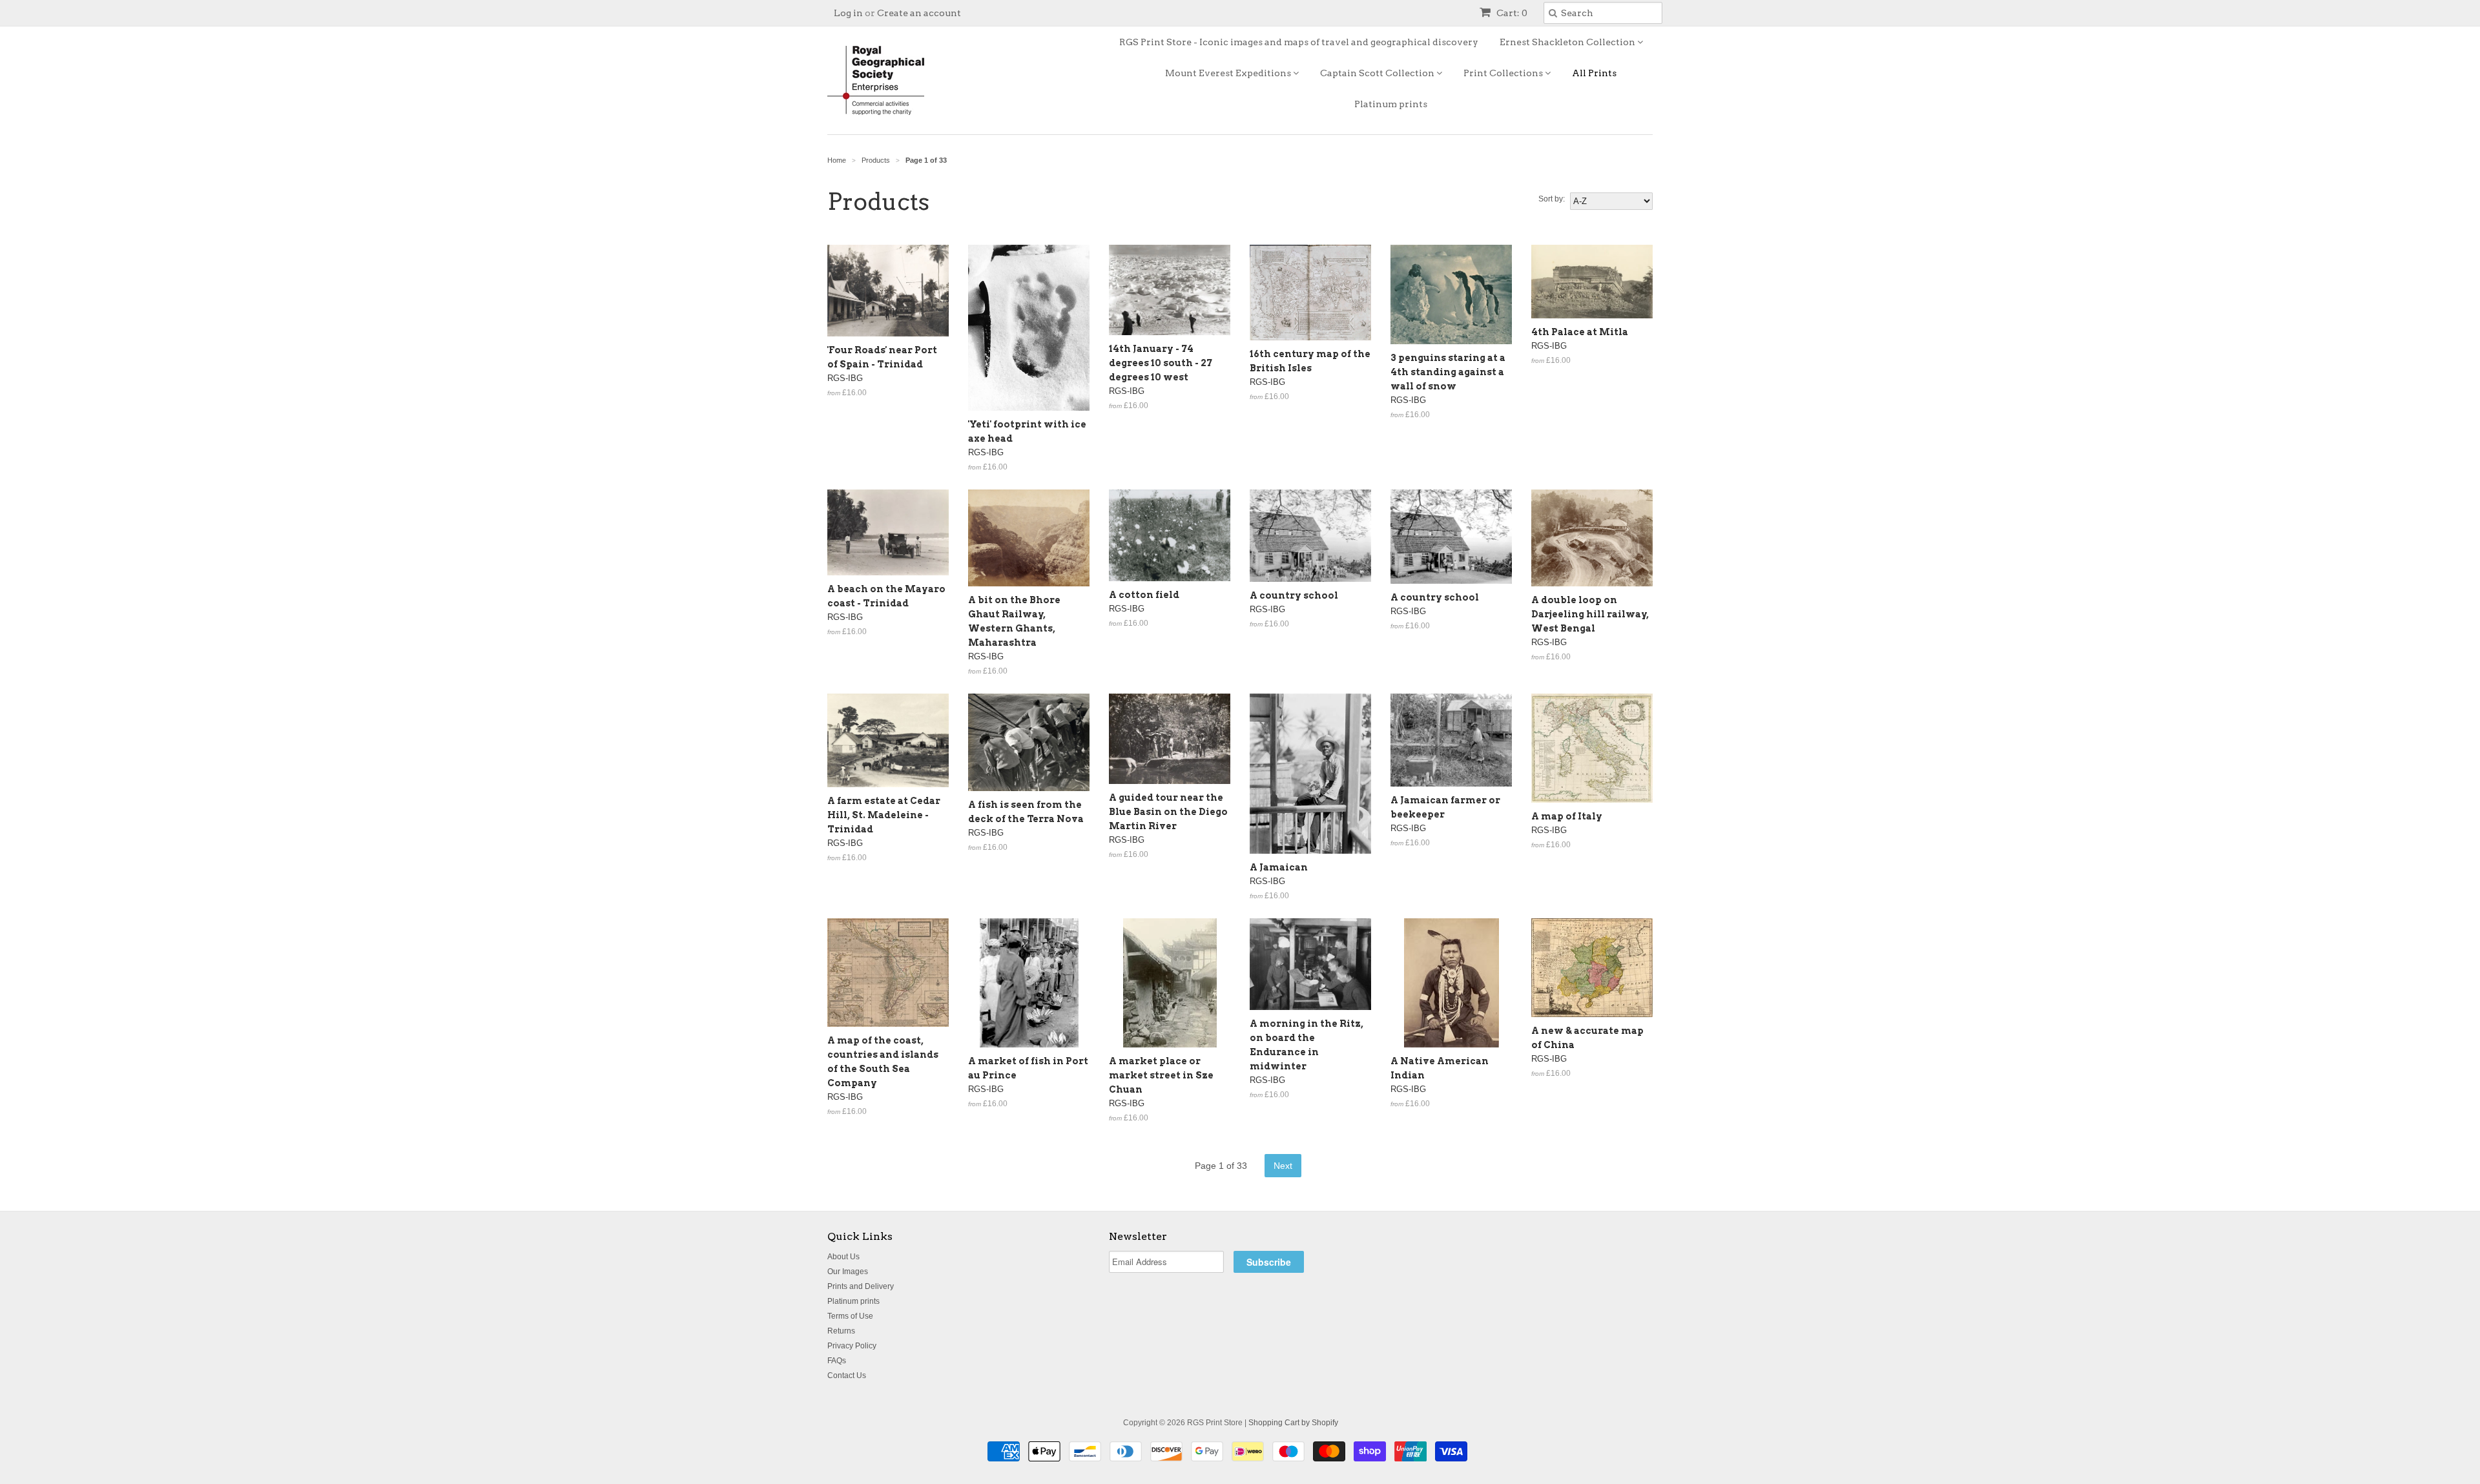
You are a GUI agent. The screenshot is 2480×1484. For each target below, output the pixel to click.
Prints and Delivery (861, 1286)
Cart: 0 (1511, 13)
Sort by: (1552, 199)
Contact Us (847, 1376)
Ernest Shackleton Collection (1568, 42)
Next (1283, 1166)
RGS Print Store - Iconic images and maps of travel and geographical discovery (1299, 42)
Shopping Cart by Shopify (1293, 1423)
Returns (841, 1331)
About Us (843, 1257)
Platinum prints (1391, 104)
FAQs (837, 1361)
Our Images (848, 1272)
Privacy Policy (852, 1346)
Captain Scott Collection (1378, 73)
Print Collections (1504, 73)
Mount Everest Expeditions (1229, 73)
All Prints (1594, 73)
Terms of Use (850, 1316)
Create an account (919, 13)
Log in (848, 13)
